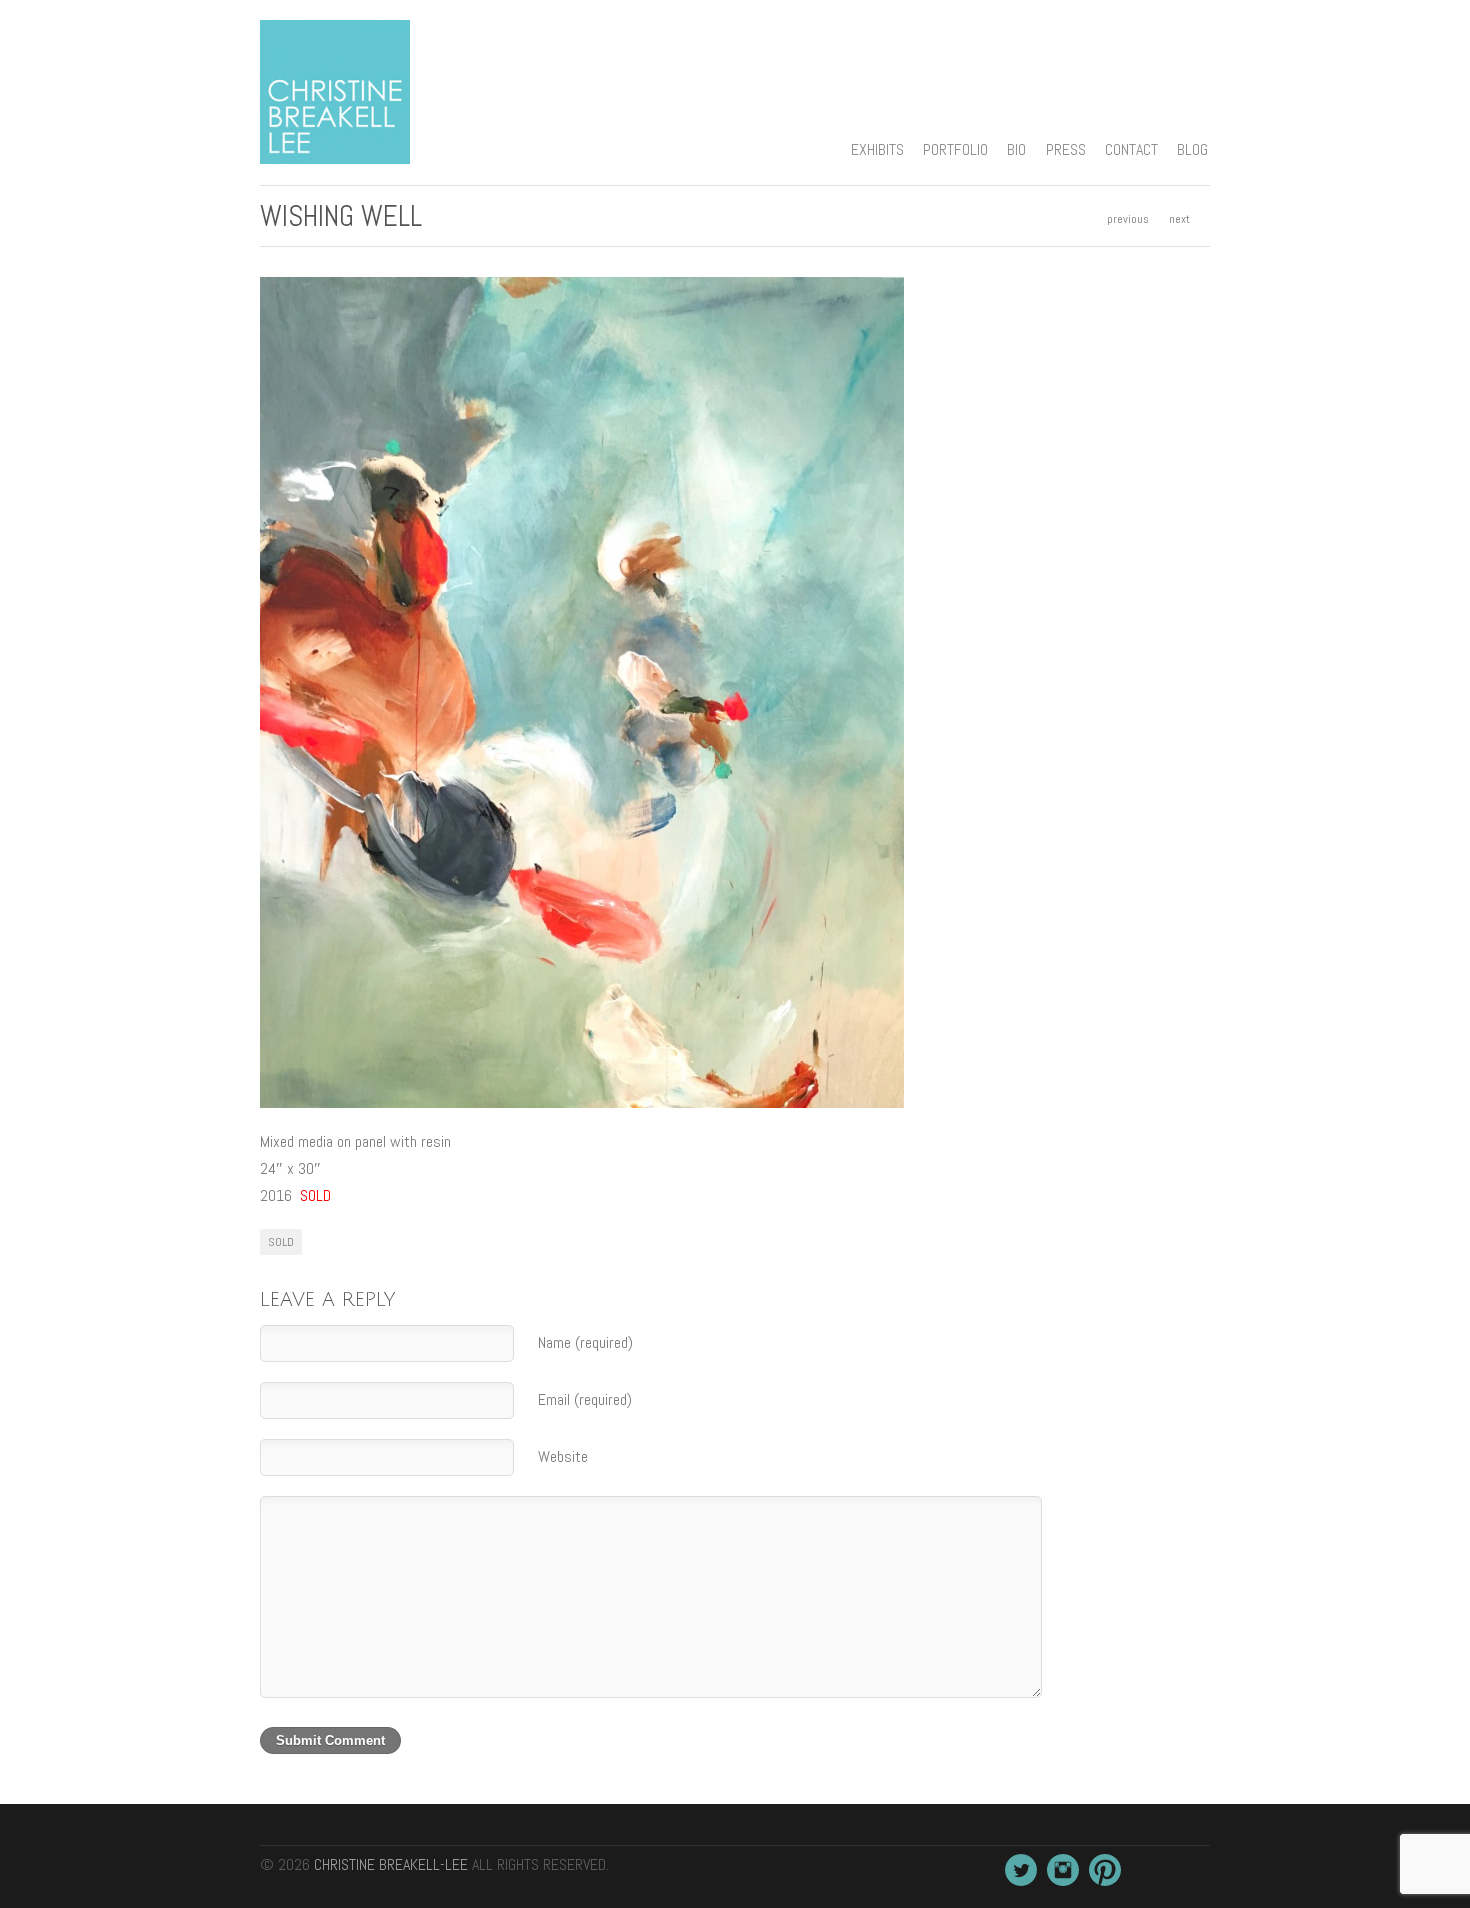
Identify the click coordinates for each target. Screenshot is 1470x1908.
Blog (1192, 149)
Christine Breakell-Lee (391, 1864)
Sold (281, 1242)
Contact (1131, 149)
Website (563, 1456)
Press (1066, 149)
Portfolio (955, 149)
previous (1128, 219)
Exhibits (877, 149)
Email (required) (585, 1399)
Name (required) (585, 1342)
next (1179, 219)
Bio (1016, 149)
